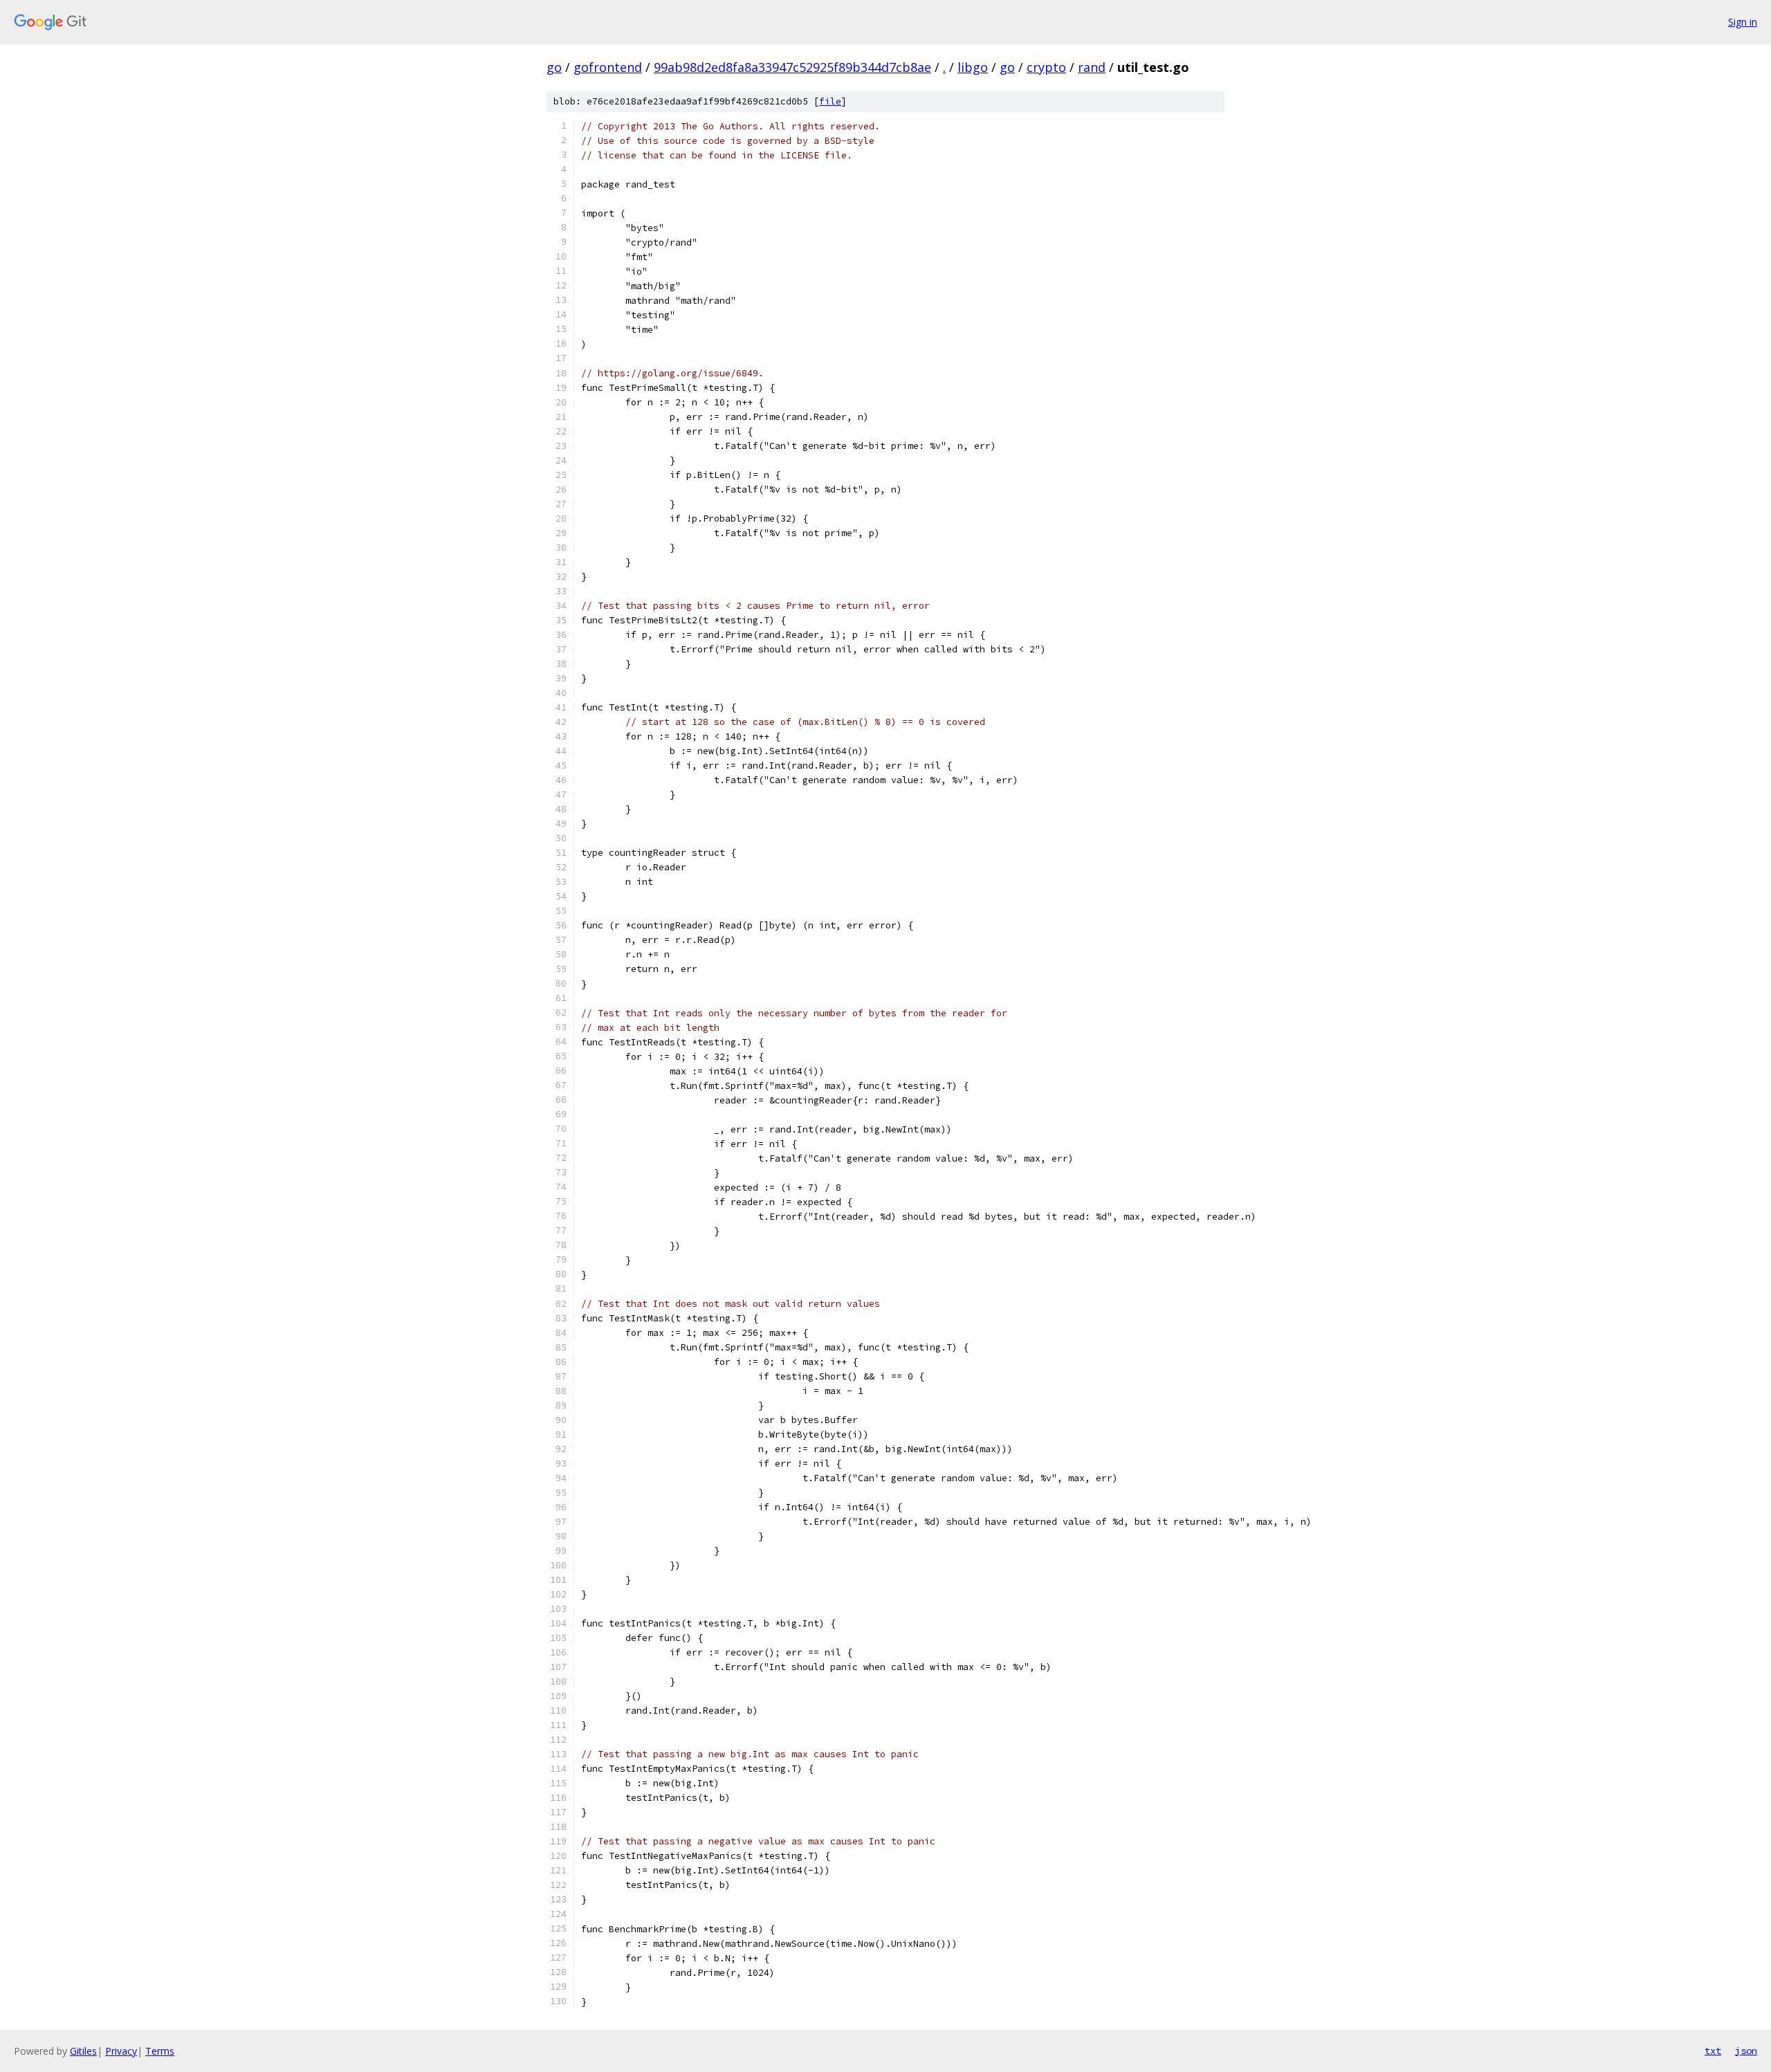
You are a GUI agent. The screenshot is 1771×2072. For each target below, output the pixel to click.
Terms (160, 2051)
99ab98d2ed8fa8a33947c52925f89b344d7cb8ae (792, 67)
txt (1713, 2051)
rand (1092, 67)
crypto (1046, 67)
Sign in (1743, 22)
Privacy (121, 2051)
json (1746, 2051)
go (554, 67)
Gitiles (83, 2051)
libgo (973, 67)
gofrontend (608, 67)
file (830, 101)
